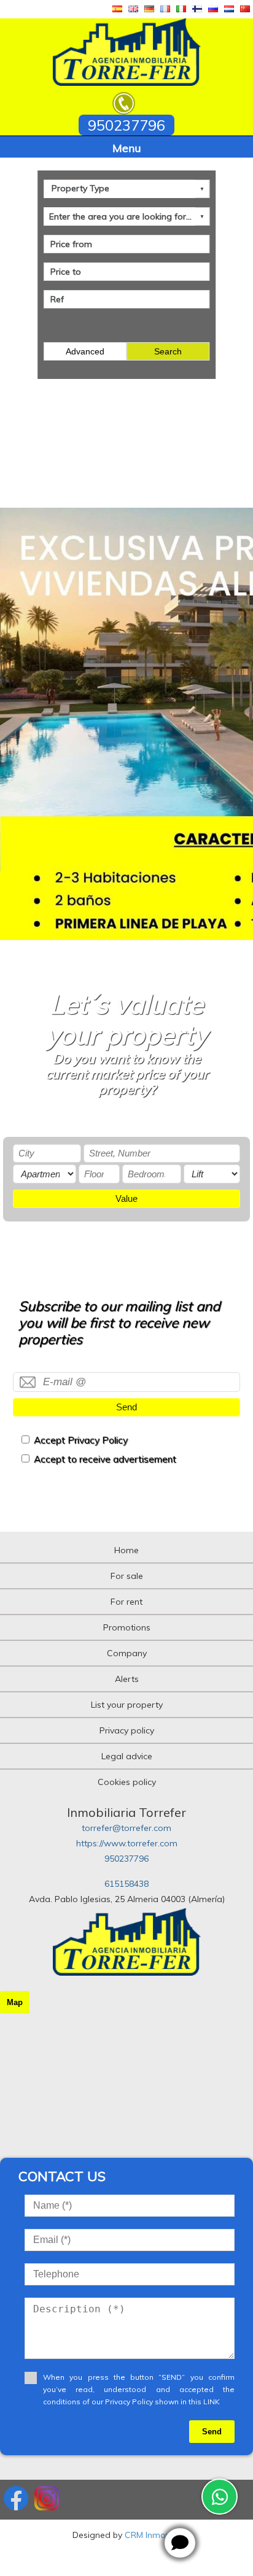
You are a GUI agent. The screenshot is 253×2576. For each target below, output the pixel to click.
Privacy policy (127, 1730)
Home (126, 1550)
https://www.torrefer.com (127, 1843)
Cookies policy (127, 1782)
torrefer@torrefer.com (126, 1828)
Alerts (127, 1679)
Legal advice (127, 1756)
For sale (127, 1576)
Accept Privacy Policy (81, 1440)
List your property (127, 1705)
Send (126, 1407)
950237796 (126, 1859)
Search (168, 351)
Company (127, 1653)
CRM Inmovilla (153, 2535)
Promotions (127, 1627)
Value (126, 1198)
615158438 (126, 1884)
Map (15, 2002)
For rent (126, 1602)
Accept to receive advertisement (105, 1459)
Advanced (85, 351)
